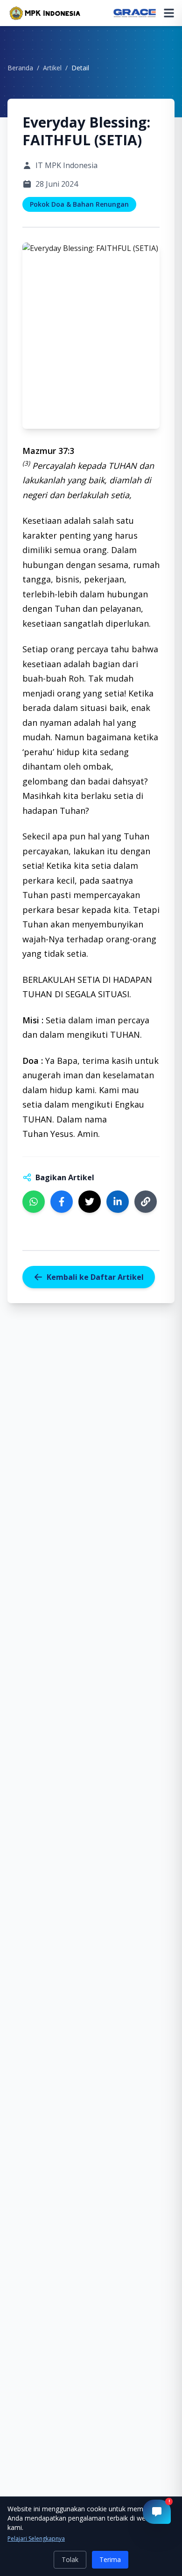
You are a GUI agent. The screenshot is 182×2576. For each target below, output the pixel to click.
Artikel (52, 68)
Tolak (70, 2559)
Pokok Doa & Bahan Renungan (79, 204)
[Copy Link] (146, 1202)
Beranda (20, 68)
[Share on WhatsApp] (34, 1202)
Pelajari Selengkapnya (36, 2539)
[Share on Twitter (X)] (90, 1202)
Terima (110, 2559)
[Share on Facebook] (62, 1202)
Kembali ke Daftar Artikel (95, 1277)
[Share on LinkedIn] (118, 1202)
